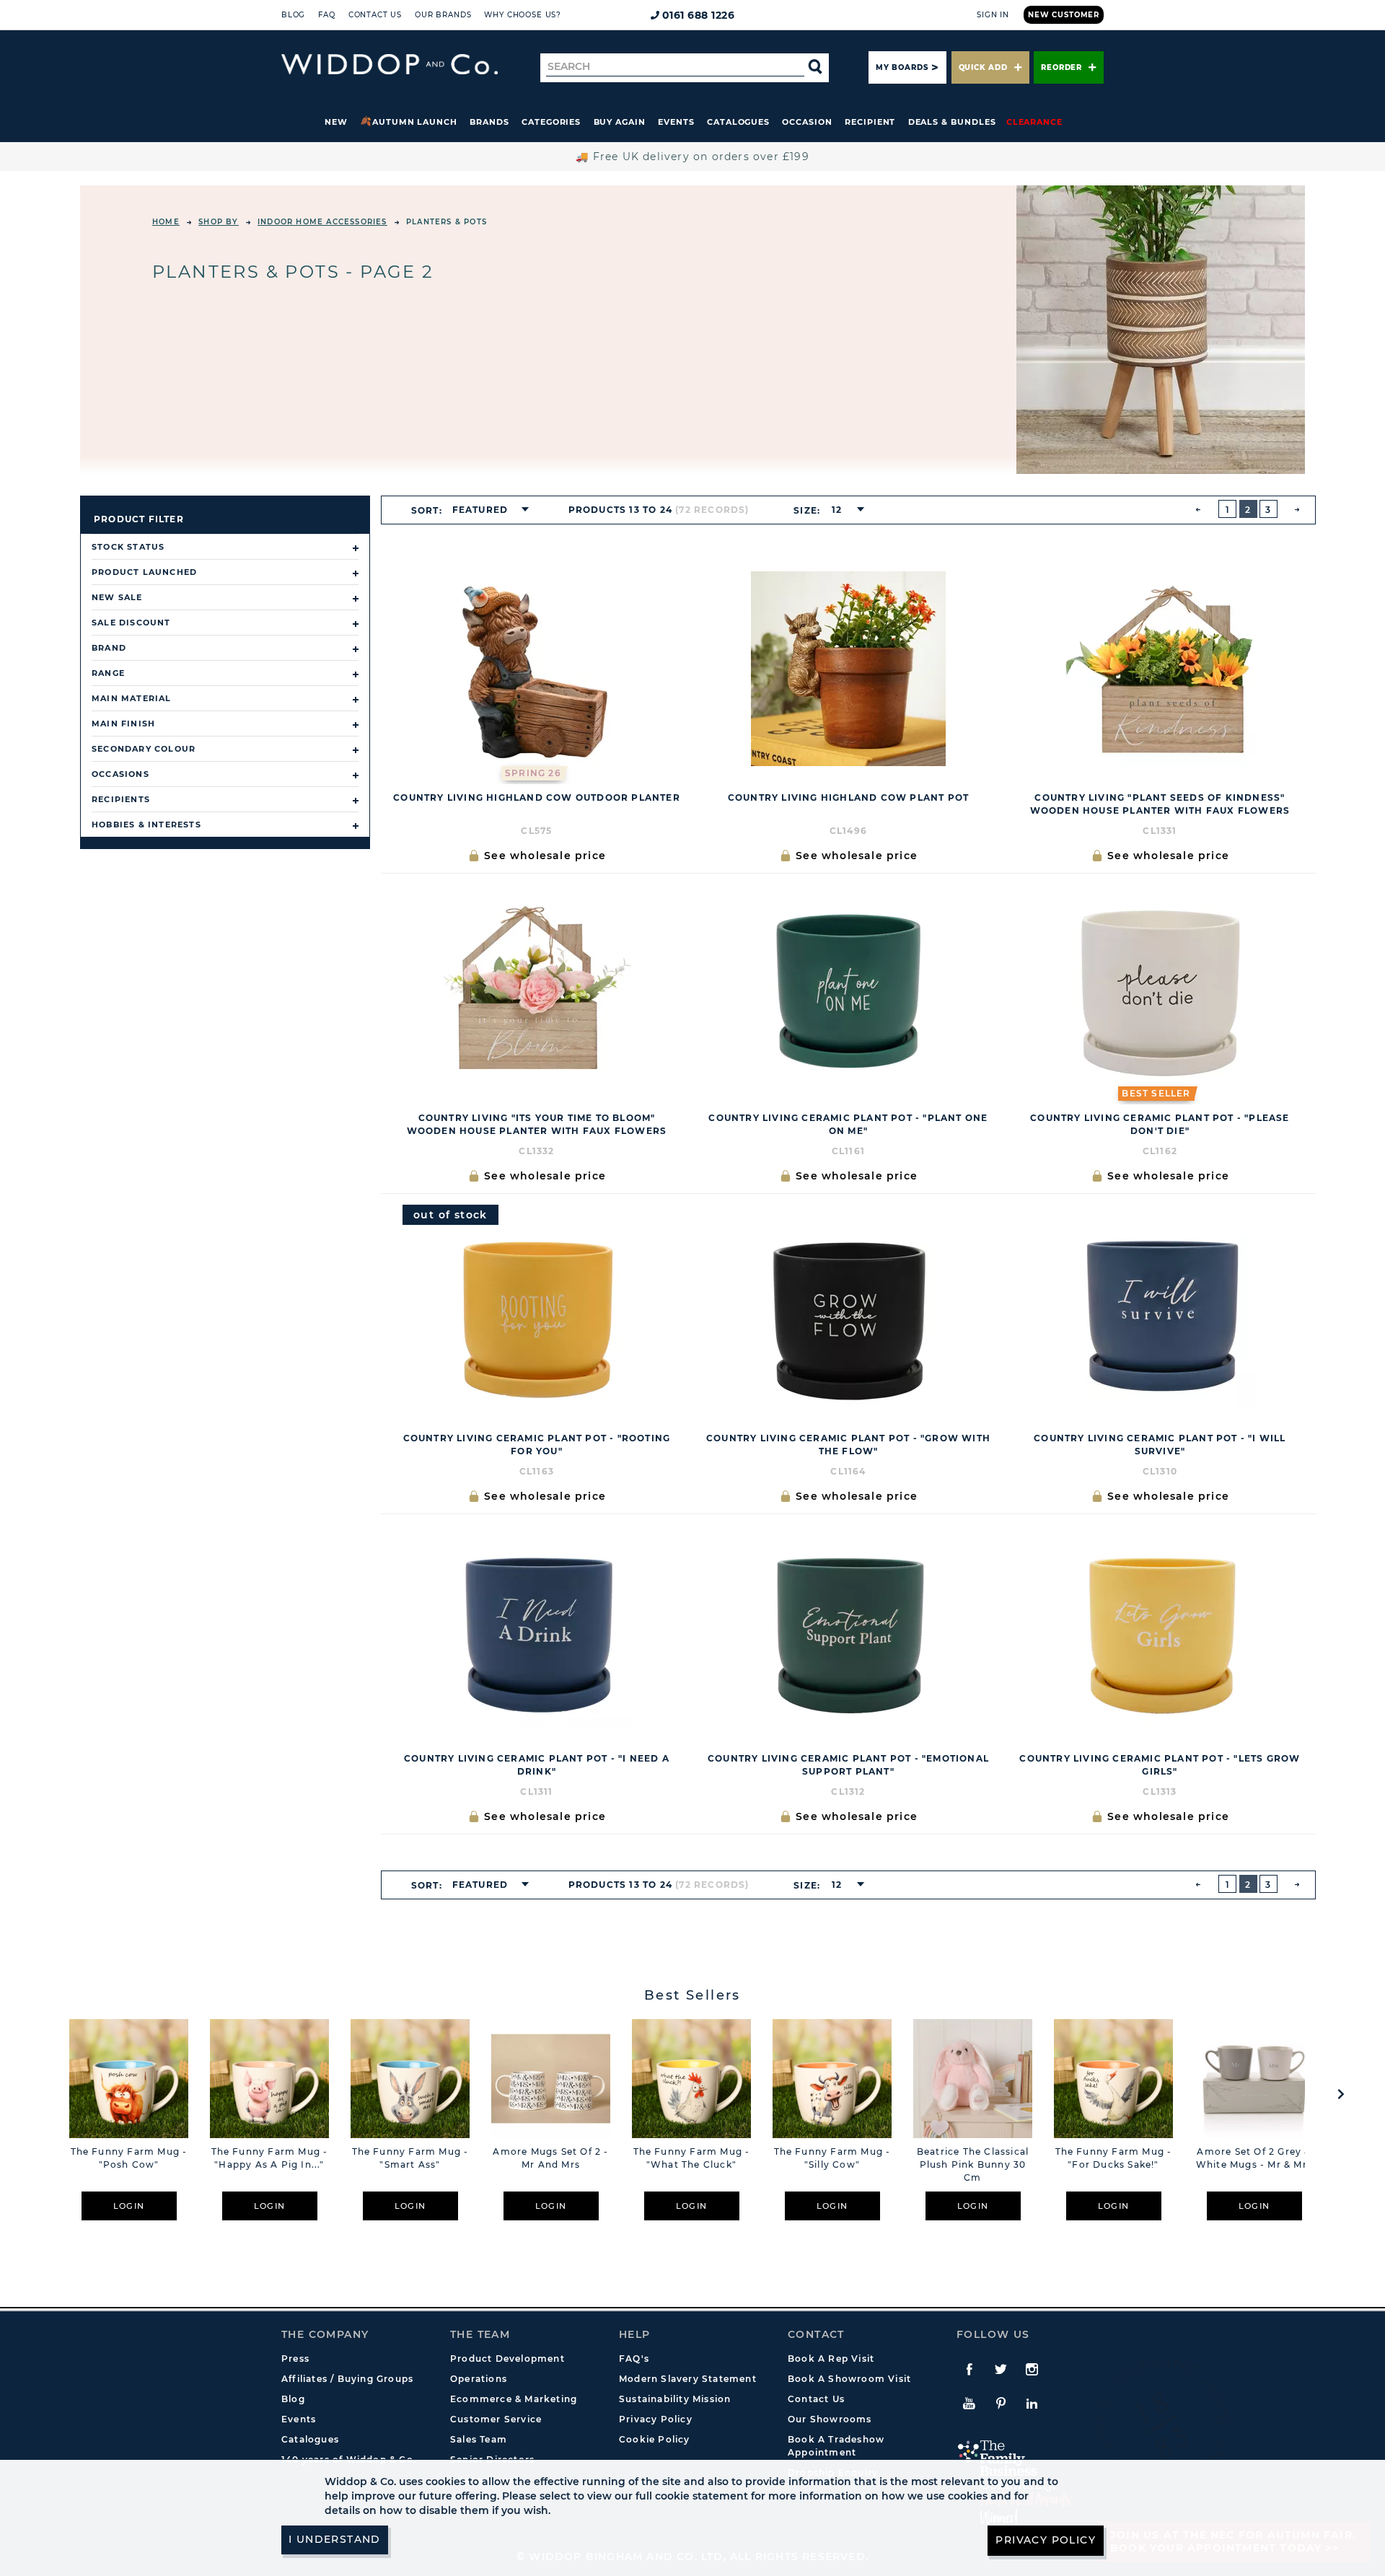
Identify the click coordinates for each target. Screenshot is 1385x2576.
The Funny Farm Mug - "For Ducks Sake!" (1114, 2158)
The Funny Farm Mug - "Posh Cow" (129, 2158)
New (336, 122)
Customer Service (496, 2419)
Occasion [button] (807, 122)
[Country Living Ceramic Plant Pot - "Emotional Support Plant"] (848, 1630)
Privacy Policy (656, 2419)
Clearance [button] (1034, 122)
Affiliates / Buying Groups (347, 2379)
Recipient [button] (870, 122)
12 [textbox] (837, 510)
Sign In (993, 15)
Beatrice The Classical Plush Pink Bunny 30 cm (973, 2164)
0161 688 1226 (699, 15)
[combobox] (486, 510)
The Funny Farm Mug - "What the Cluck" (692, 2158)
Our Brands (443, 15)
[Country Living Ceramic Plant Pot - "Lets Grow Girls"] (1160, 1630)
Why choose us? (523, 15)
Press (295, 2359)
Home (166, 222)
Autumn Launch (415, 122)
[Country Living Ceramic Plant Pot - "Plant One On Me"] (848, 989)
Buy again (620, 122)
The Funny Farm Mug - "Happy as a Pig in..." (270, 2158)
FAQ (327, 15)
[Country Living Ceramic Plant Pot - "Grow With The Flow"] (848, 1309)
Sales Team (479, 2439)
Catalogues (738, 122)
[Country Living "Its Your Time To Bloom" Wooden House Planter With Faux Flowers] (537, 989)
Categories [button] (551, 122)
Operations (479, 2379)
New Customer (1064, 15)
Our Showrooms (830, 2419)
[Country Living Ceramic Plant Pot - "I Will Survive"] (1160, 1309)
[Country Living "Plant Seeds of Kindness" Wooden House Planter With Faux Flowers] (1160, 669)
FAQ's (634, 2359)
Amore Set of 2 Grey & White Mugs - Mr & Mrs (1254, 2158)
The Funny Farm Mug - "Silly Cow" (832, 2158)
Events (676, 122)
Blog (293, 15)
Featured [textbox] (480, 510)
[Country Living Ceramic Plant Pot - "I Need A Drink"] (537, 1630)
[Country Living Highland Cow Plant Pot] (848, 669)
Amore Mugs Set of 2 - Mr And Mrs (550, 2158)
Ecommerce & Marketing (514, 2399)
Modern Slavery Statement (688, 2379)
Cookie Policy (655, 2439)
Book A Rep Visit (831, 2359)
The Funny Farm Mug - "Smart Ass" (410, 2158)
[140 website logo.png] (390, 65)
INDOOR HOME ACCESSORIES (322, 222)
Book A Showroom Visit (849, 2379)
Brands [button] (489, 122)
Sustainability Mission (675, 2399)
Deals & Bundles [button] (952, 122)
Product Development (507, 2359)
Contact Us (375, 15)
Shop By (218, 222)
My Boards (902, 67)
